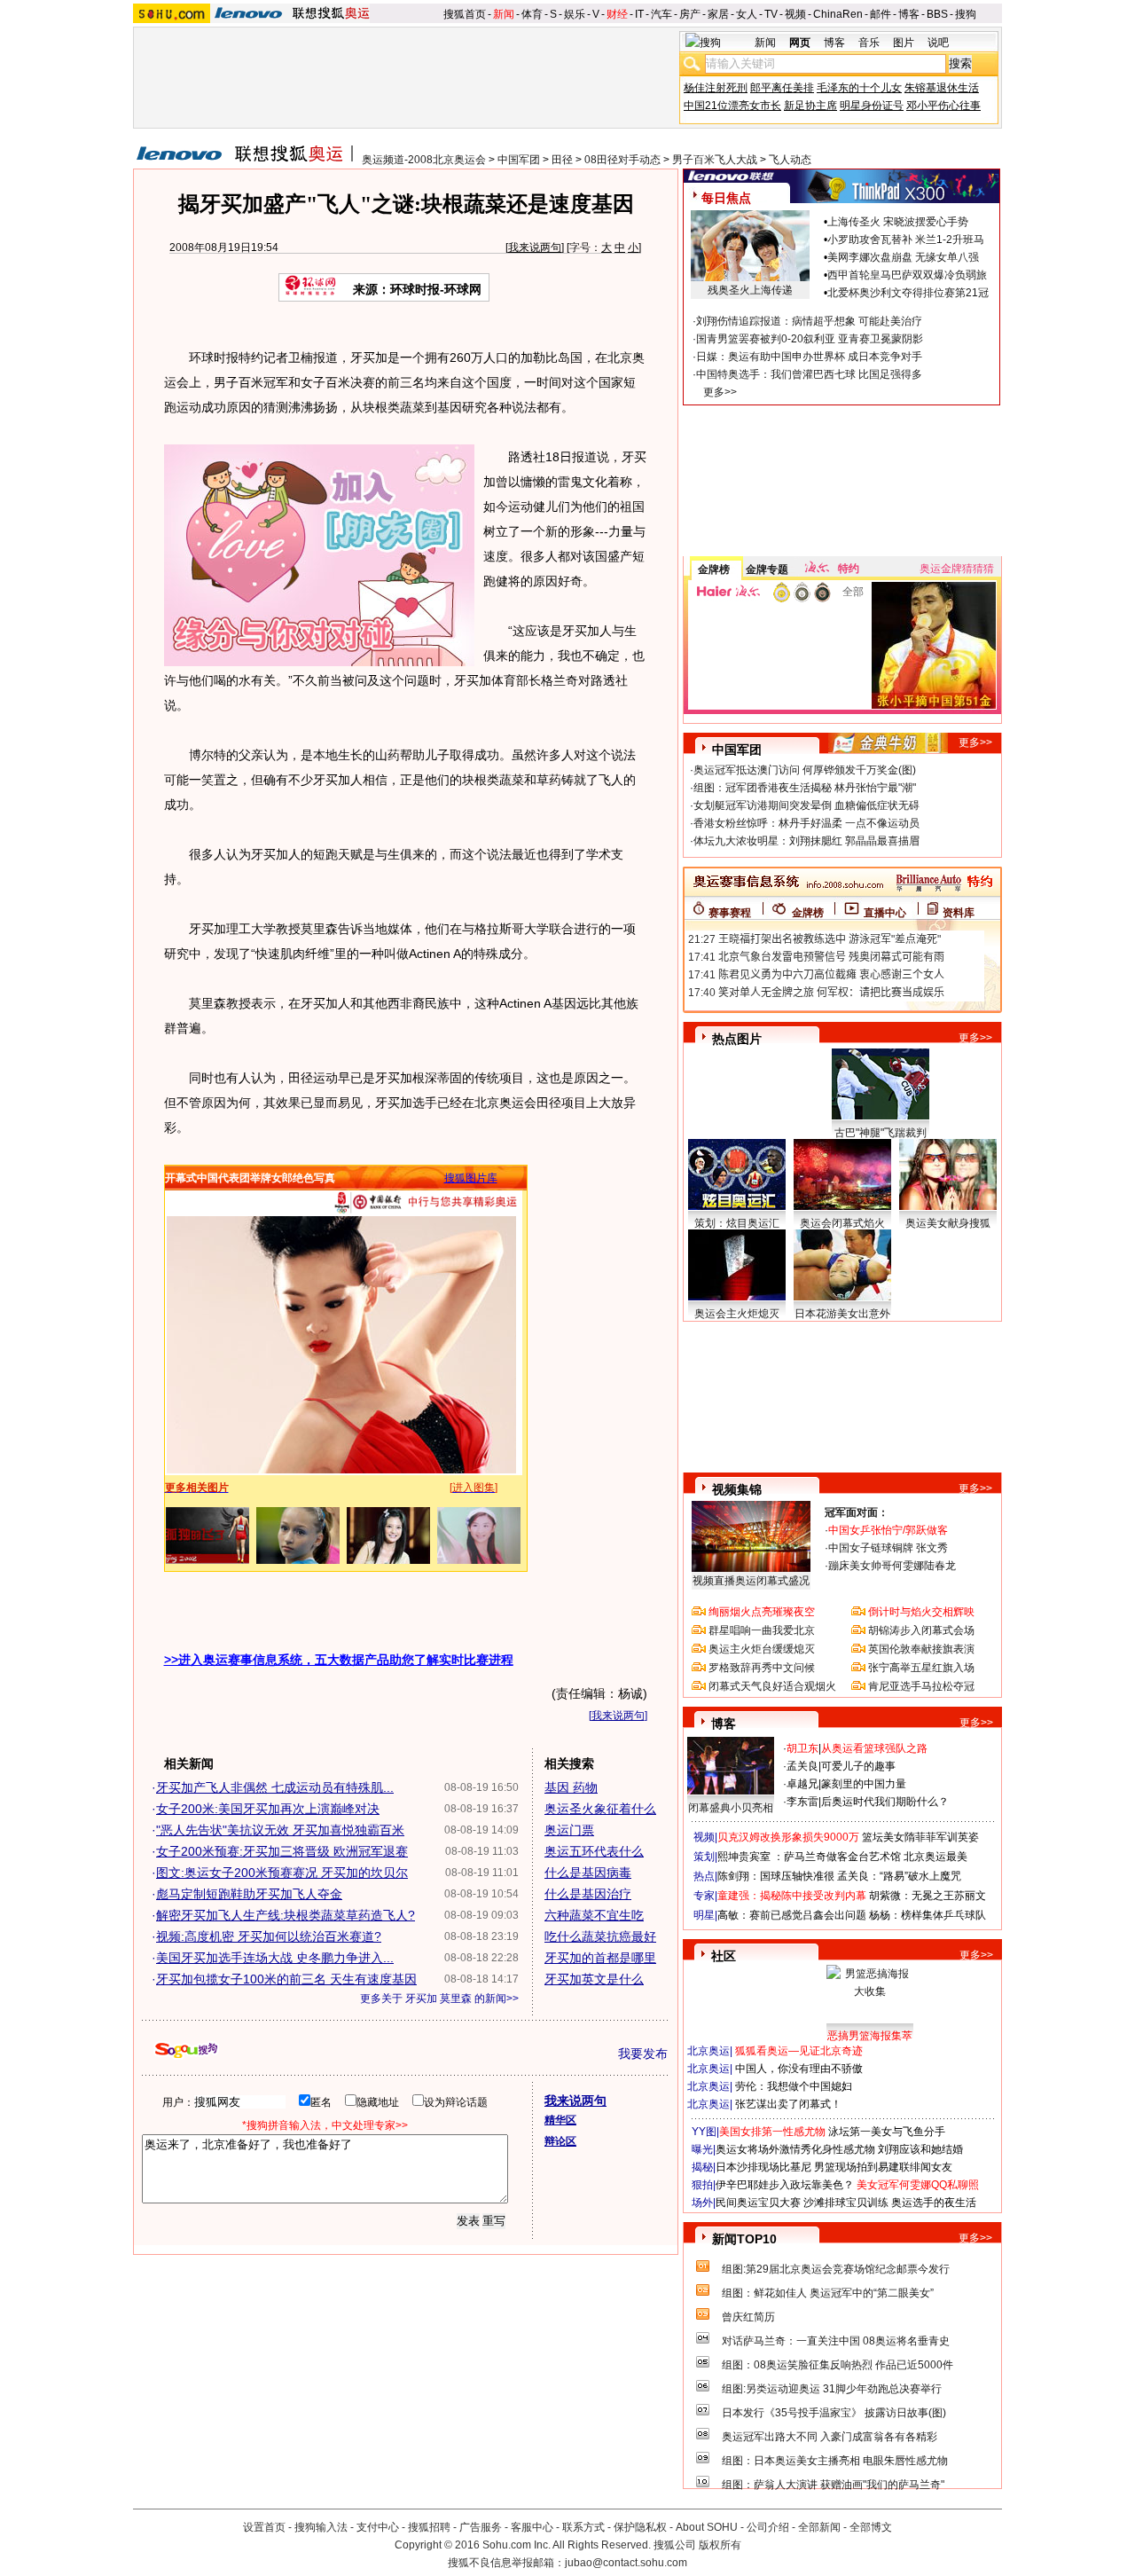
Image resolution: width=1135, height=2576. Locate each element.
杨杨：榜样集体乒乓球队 (928, 1915)
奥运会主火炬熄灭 (737, 1314)
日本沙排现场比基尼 (763, 2167)
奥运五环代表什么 (594, 1851)
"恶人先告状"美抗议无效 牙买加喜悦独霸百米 (280, 1830)
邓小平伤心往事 (943, 106)
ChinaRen (838, 14)
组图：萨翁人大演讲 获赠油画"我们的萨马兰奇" (833, 2485)
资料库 (959, 913)
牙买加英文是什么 (594, 1979)
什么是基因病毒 (588, 1873)
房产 (690, 14)
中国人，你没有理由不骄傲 (799, 2069)
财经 (617, 14)
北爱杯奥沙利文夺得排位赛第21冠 (908, 293)
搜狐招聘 (429, 2527)
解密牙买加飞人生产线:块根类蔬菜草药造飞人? (286, 1915)
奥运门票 (569, 1830)
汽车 (661, 14)
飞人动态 (790, 160)
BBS (937, 14)
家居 (718, 14)
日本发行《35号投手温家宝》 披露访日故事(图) (834, 2413)
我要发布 (643, 2054)
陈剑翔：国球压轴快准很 (776, 1876)
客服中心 (532, 2527)
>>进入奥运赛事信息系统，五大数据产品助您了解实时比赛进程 (339, 1660)
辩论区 (560, 2141)
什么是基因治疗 (588, 1894)
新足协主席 (810, 106)
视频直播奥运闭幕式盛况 (751, 1581)
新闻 (504, 14)
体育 (532, 14)
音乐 (869, 43)
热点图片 (737, 1039)
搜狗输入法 (321, 2527)
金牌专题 (767, 569)
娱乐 (575, 14)
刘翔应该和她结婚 (920, 2149)
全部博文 (871, 2527)
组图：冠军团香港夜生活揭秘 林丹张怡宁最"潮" (805, 788)
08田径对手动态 (622, 160)
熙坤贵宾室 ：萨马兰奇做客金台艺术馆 (809, 1857)
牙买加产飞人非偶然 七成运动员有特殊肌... (275, 1787)
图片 (904, 43)
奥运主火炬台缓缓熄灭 (762, 1649)
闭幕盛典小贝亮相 (731, 1808)
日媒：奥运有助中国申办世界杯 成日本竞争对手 (809, 357)
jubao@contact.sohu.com (626, 2563)
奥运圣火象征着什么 (600, 1809)
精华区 (560, 2120)
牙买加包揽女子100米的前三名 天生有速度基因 (286, 1979)
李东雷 (802, 1802)
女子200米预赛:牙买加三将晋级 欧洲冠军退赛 (282, 1851)
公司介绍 (768, 2527)
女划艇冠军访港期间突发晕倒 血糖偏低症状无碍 (806, 805)
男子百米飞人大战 (715, 160)
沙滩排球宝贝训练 (846, 2203)
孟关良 (802, 1766)
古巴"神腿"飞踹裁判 (881, 1133)
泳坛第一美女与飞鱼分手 (887, 2132)
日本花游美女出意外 (842, 1314)
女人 (747, 14)
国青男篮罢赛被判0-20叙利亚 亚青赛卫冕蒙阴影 (810, 339)
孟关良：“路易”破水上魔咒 (899, 1876)
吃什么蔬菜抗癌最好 (600, 1936)
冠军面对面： (857, 1512)
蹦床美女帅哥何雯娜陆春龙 (892, 1566)
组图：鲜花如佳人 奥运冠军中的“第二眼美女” (828, 2293)
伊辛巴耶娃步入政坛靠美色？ (785, 2185)
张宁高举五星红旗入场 (921, 1668)
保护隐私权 (640, 2527)
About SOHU (707, 2527)
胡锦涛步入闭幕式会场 (921, 1630)
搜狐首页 (465, 14)
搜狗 (966, 14)
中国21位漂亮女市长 (732, 106)
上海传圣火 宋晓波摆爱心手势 (898, 222)
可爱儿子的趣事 (858, 1766)
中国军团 (519, 160)
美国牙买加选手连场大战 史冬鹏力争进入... (275, 1958)
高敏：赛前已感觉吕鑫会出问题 (792, 1915)
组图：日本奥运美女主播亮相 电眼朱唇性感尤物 (835, 2461)
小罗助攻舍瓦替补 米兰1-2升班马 (906, 240)
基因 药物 (571, 1787)
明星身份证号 (872, 106)
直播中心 (885, 913)
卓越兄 (802, 1784)
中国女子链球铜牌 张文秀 (888, 1548)
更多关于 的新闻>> (439, 1999)
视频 (795, 14)
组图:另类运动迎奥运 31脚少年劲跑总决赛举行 (832, 2389)
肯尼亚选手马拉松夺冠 (921, 1686)
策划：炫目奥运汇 (737, 1223)
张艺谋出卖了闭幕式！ (788, 2104)
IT (639, 14)
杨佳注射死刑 (716, 88)
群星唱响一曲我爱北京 (762, 1630)
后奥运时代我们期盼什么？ (885, 1802)
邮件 (881, 14)
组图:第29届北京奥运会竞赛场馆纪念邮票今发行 (836, 2269)
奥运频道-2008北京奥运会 (424, 160)
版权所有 (720, 2545)
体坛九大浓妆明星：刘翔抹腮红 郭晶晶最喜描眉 (806, 841)
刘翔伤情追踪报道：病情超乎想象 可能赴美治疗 (809, 321)
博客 (909, 14)
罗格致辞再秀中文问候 (762, 1668)
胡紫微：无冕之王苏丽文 (928, 1896)
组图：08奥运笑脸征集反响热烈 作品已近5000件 (838, 2365)
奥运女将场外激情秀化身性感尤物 (795, 2149)
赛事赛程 (730, 913)
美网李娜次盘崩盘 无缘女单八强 (903, 257)
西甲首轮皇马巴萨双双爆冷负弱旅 (907, 275)
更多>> (720, 392)
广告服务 (481, 2527)
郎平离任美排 (782, 88)
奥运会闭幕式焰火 (842, 1223)
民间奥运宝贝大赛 (758, 2203)
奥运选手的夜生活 (934, 2203)
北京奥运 (708, 2051)
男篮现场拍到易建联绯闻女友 (883, 2167)
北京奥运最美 (935, 1857)
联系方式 (583, 2527)
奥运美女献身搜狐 (948, 1223)
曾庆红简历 (748, 2317)
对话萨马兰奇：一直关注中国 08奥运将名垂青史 (836, 2341)
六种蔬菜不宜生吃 (594, 1915)
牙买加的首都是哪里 (600, 1958)
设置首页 (264, 2527)
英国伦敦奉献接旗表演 (921, 1649)
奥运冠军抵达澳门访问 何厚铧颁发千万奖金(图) (805, 770)
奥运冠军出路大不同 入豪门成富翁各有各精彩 (830, 2437)
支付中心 (378, 2527)
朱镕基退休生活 (942, 88)
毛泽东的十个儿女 (859, 88)
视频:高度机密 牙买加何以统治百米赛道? (269, 1936)
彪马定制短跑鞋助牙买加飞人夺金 (249, 1894)
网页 (800, 43)
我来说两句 (535, 247)
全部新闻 (819, 2527)
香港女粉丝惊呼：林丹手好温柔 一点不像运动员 (806, 823)
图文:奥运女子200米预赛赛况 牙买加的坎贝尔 (282, 1873)
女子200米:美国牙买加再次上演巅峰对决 (268, 1809)
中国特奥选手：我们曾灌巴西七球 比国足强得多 (809, 374)
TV (771, 14)
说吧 (938, 43)
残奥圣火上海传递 (750, 290)
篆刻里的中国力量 (864, 1784)
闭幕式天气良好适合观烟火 (772, 1686)
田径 (562, 160)
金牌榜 (714, 569)
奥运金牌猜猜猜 (957, 569)
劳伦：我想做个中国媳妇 (794, 2086)
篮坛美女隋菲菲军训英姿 (920, 1837)
